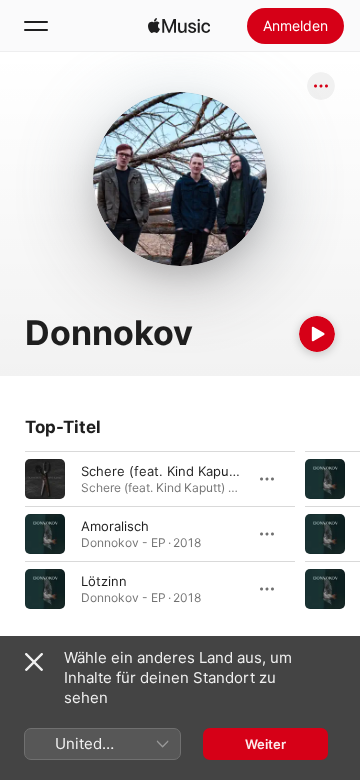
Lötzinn (104, 581)
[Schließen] (34, 662)
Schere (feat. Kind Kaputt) (162, 471)
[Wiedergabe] (317, 334)
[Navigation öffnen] (36, 26)
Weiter (265, 744)
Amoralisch (115, 526)
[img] (179, 26)
